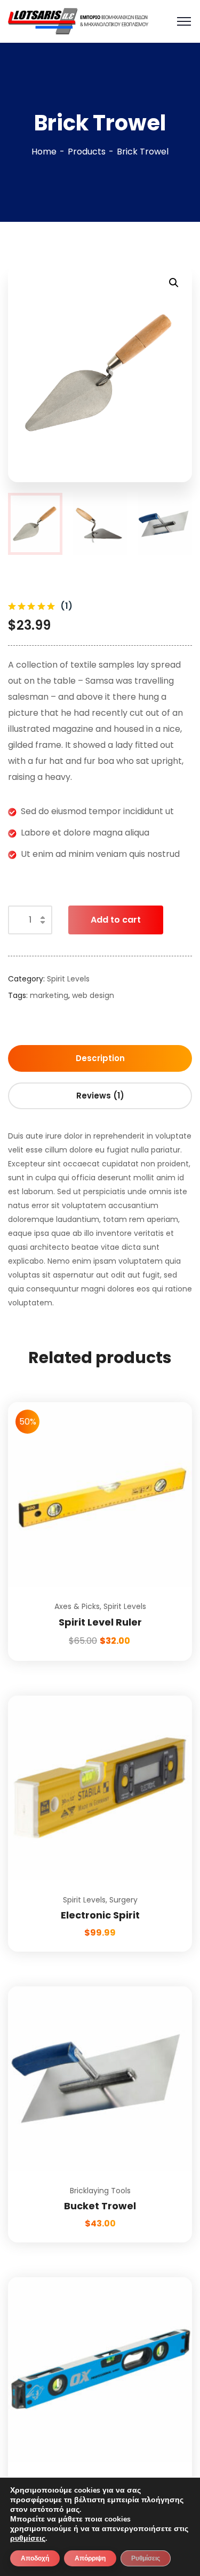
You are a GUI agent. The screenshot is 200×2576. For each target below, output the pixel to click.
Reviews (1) (100, 1096)
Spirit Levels (68, 979)
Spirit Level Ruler (100, 1622)
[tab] (100, 1058)
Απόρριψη (90, 2558)
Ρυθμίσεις (146, 2558)
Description (100, 1058)
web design (93, 995)
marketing (49, 995)
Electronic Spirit (100, 1915)
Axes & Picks (77, 1606)
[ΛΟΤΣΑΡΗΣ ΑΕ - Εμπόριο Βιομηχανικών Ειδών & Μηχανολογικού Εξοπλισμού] (78, 21)
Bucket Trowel (100, 2206)
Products (87, 152)
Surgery (123, 1900)
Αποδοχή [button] (35, 2558)
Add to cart (116, 920)
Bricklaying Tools (100, 2191)
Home (44, 152)
